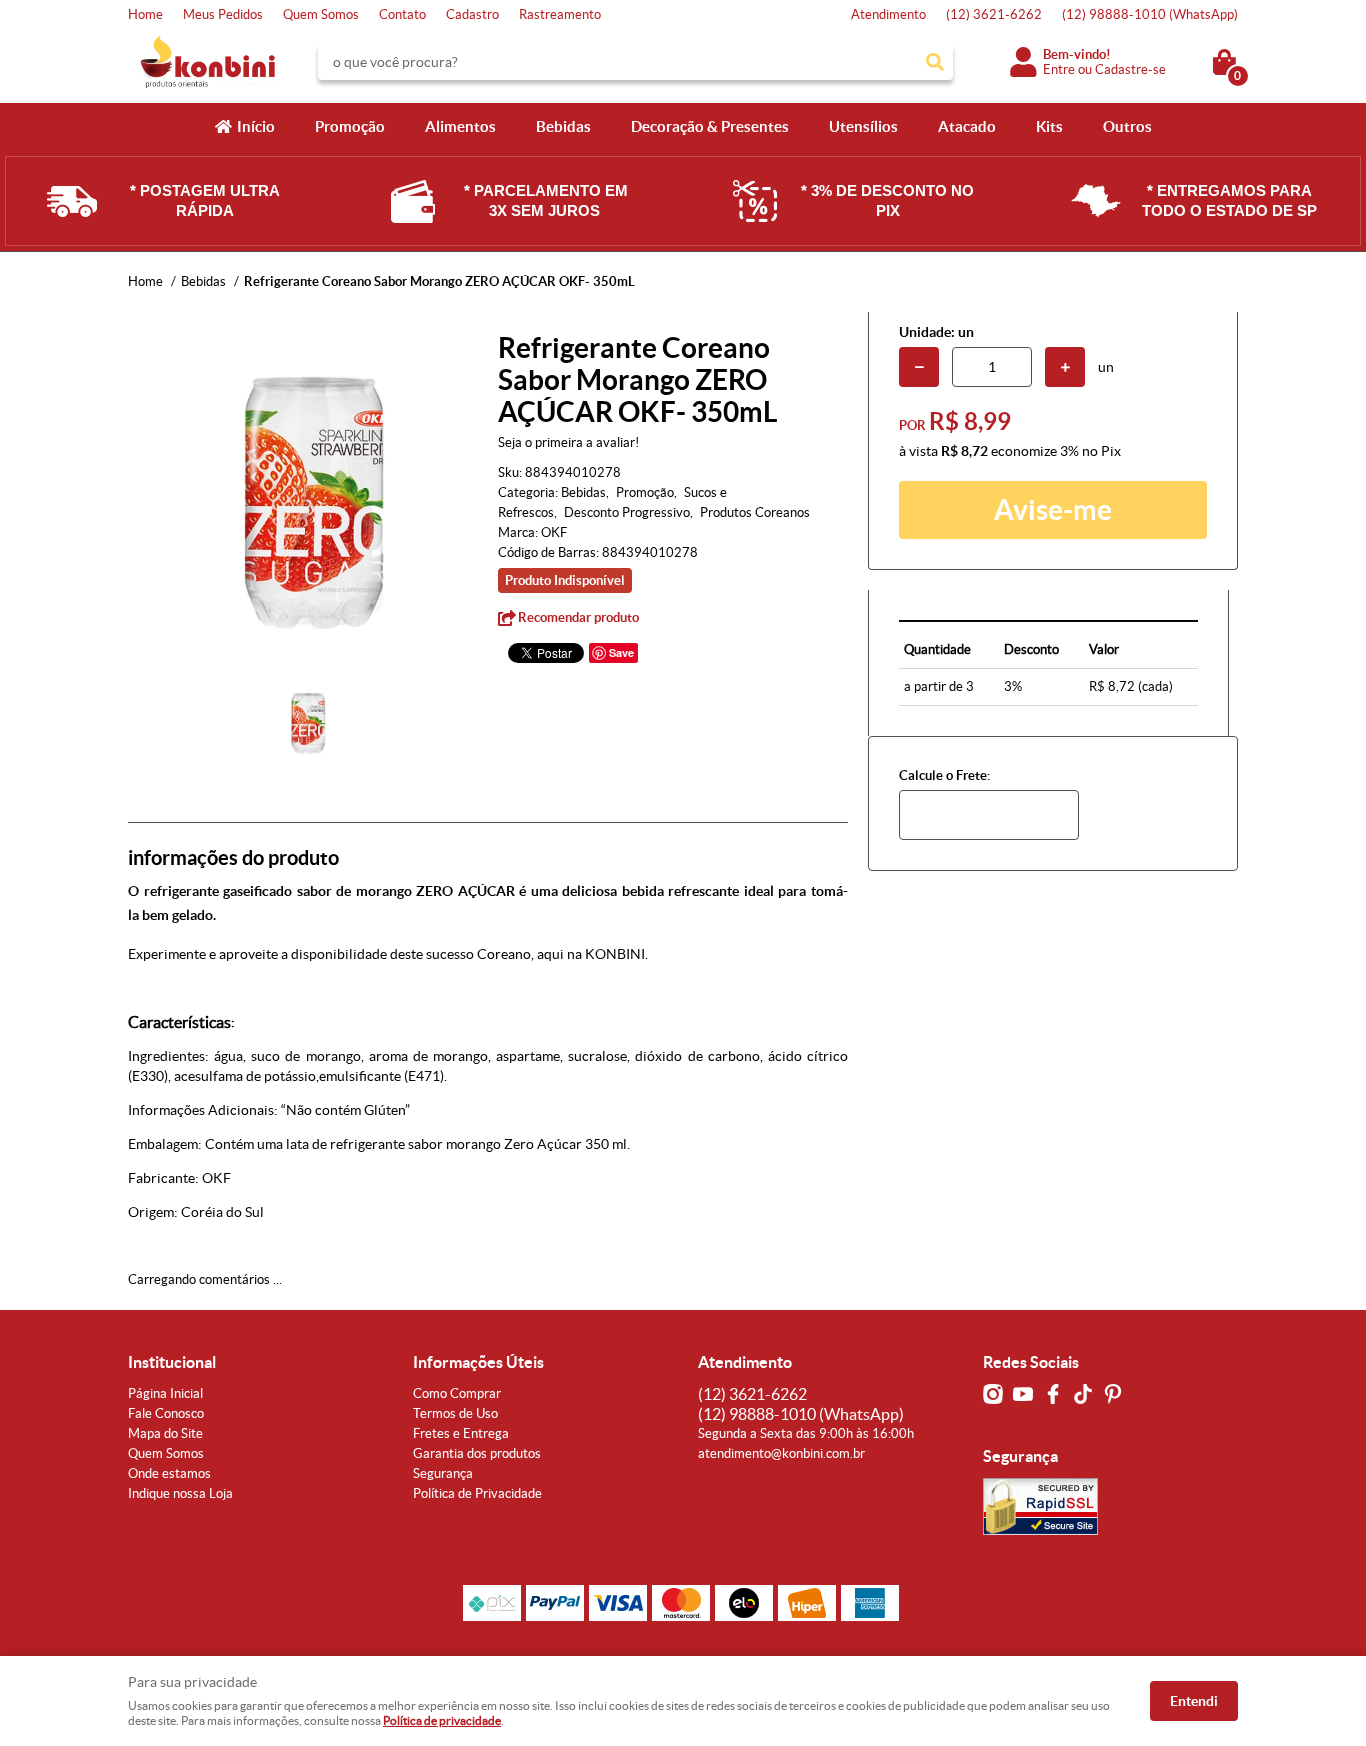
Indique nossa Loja (180, 1493)
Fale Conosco (166, 1413)
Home (145, 14)
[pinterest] (1113, 1394)
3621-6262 (994, 14)
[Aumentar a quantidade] (1065, 367)
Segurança (443, 1473)
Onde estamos (169, 1473)
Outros (1127, 126)
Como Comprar (457, 1393)
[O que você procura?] (935, 62)
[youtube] (1023, 1394)
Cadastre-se (1130, 69)
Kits (1049, 126)
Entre (1059, 69)
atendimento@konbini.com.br (781, 1453)
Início (256, 126)
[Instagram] (993, 1394)
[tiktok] (1083, 1394)
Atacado (967, 126)
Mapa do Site (165, 1433)
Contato (402, 14)
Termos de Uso (455, 1413)
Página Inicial (165, 1393)
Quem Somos (321, 14)
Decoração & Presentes (710, 126)
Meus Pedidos (223, 14)
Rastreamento (560, 14)
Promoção (350, 126)
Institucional (172, 1362)
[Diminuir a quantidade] (919, 367)
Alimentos (460, 126)
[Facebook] (1053, 1394)
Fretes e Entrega (461, 1433)
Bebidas (563, 126)
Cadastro (472, 14)
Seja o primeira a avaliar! (568, 442)
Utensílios (863, 126)
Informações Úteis (478, 1362)
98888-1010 (1150, 14)
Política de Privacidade (477, 1493)
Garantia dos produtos (477, 1453)
